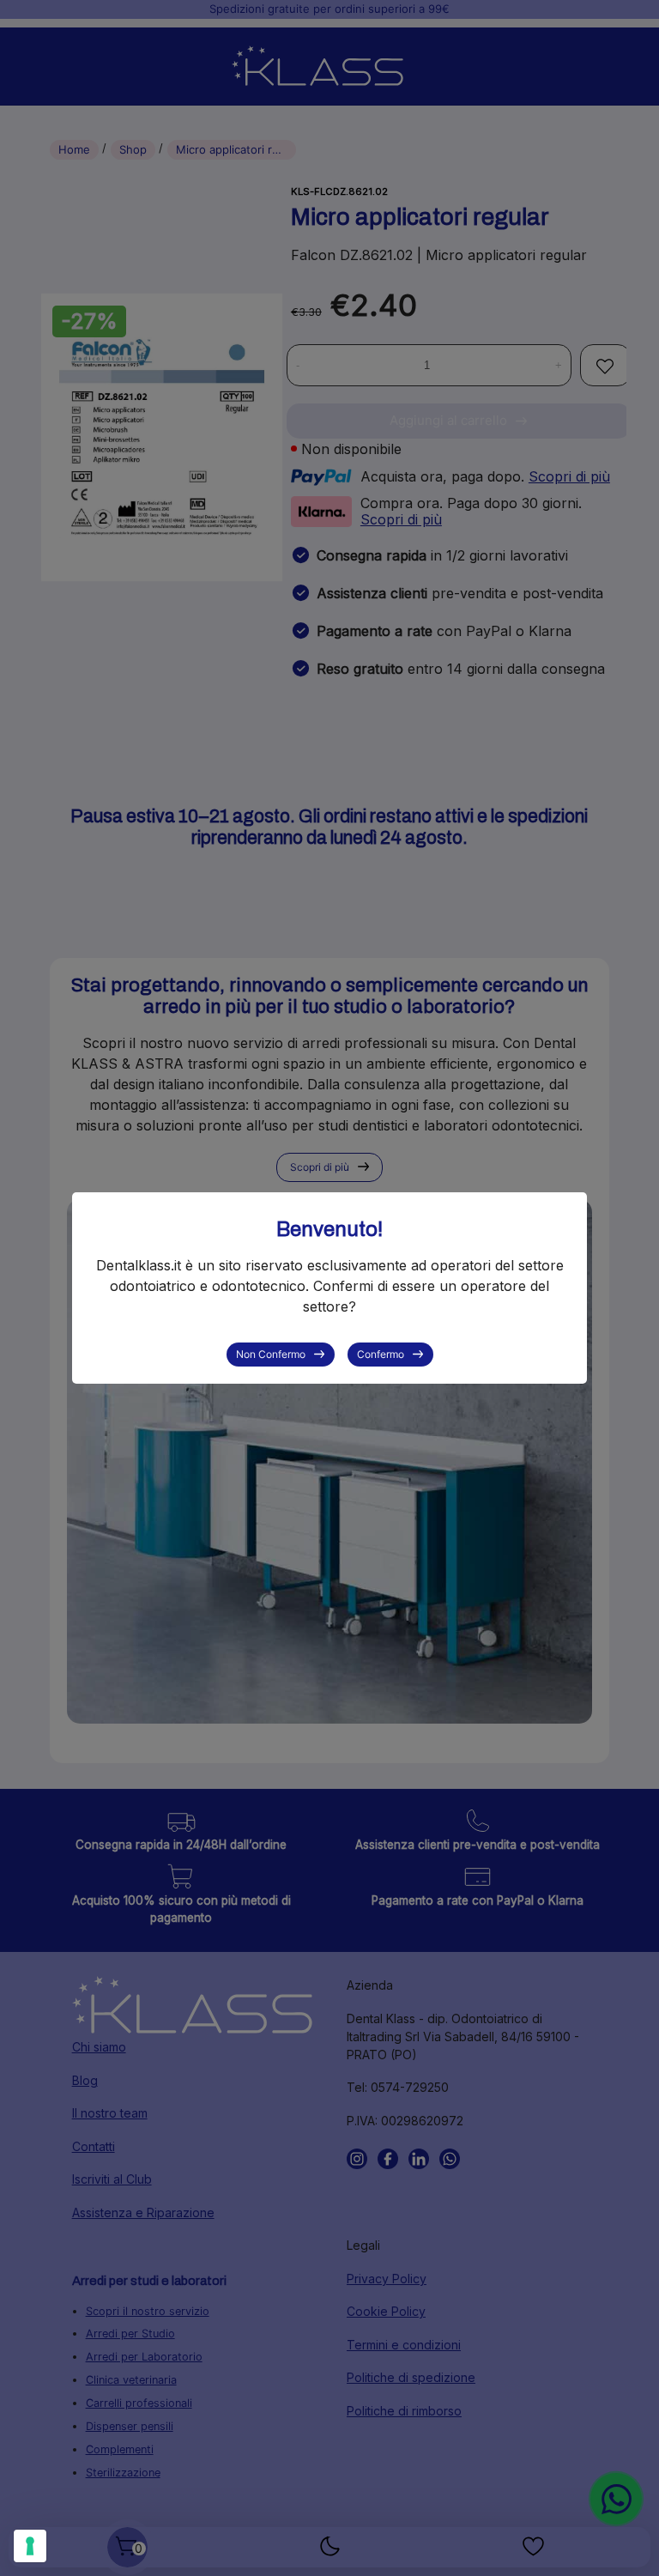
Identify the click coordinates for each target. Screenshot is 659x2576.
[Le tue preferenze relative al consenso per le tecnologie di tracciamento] (30, 2546)
